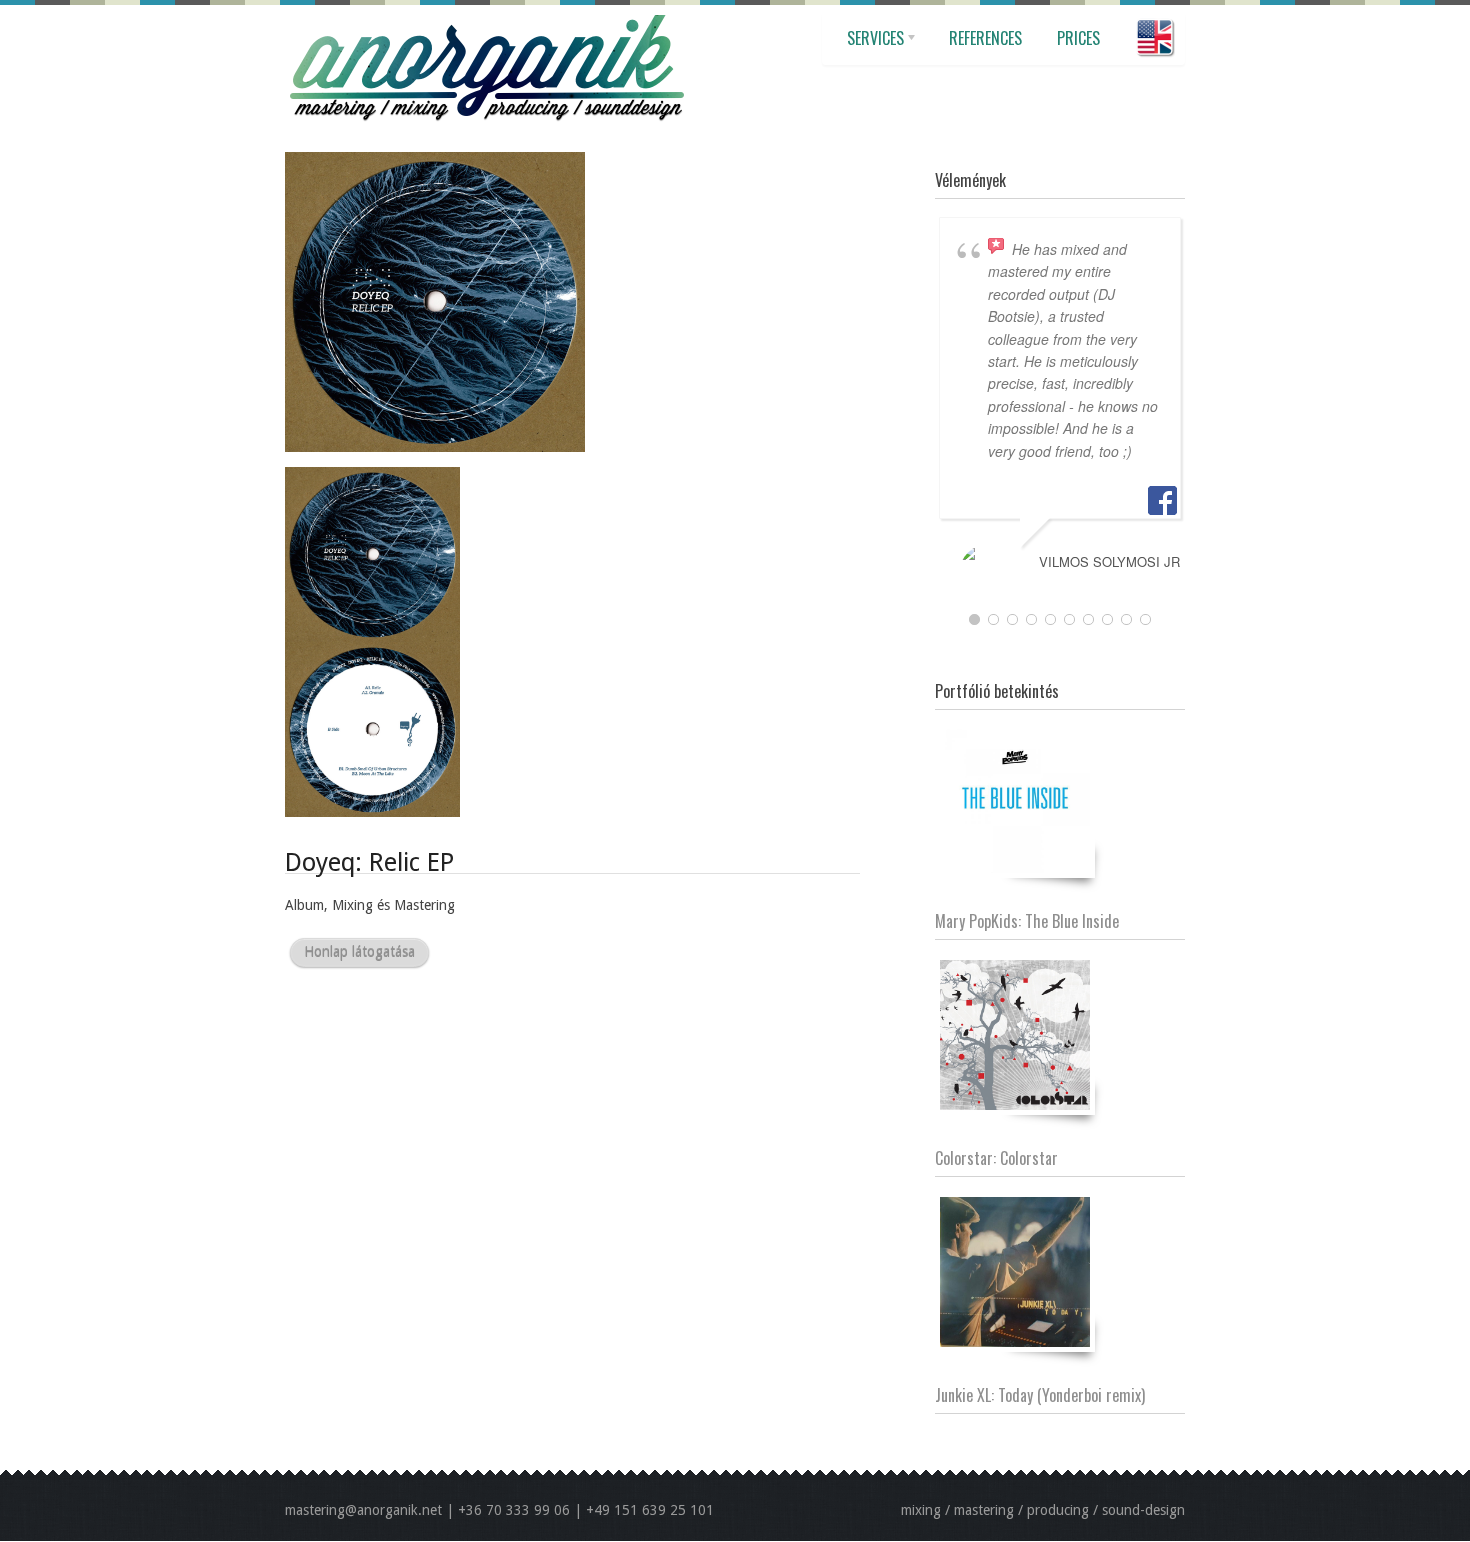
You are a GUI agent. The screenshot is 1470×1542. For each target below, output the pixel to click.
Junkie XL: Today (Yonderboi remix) (1040, 1395)
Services (870, 45)
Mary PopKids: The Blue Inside (1027, 921)
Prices (1078, 38)
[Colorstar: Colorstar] (1015, 1035)
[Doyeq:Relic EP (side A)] (435, 162)
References (985, 38)
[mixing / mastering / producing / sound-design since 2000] (485, 15)
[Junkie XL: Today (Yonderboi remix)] (1015, 1272)
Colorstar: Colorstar (996, 1158)
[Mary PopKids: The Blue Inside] (1015, 798)
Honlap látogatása (359, 952)
